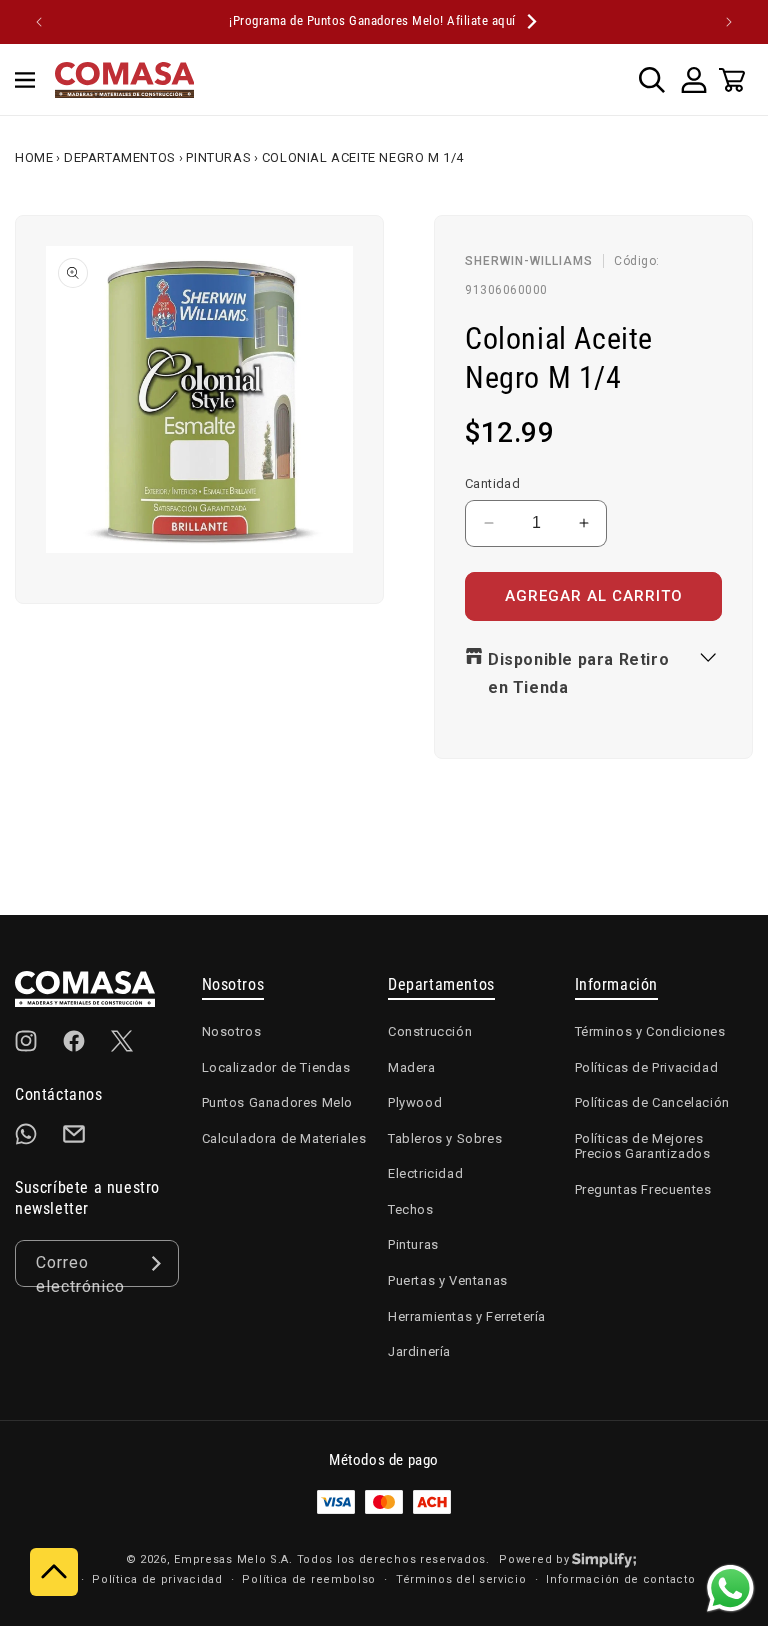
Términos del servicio (461, 1579)
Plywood (415, 1102)
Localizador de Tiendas (276, 1067)
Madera (412, 1067)
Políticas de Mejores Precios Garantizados (643, 1146)
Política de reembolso (309, 1579)
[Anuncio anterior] (39, 22)
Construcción (430, 1031)
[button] (25, 80)
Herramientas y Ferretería (467, 1316)
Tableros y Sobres (445, 1138)
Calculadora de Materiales (284, 1138)
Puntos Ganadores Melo (278, 1102)
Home (34, 157)
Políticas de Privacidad (647, 1067)
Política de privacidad (157, 1579)
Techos (411, 1209)
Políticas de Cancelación (652, 1102)
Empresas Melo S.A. (235, 1559)
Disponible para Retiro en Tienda (578, 674)
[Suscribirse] (156, 1263)
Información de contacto (620, 1579)
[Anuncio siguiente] (729, 22)
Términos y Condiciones (650, 1031)
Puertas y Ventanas (448, 1280)
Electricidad (425, 1173)
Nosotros (232, 1031)
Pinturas (218, 157)
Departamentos (120, 157)
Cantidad (492, 483)
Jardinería (419, 1351)
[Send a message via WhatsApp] (730, 1588)
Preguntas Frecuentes (643, 1189)
